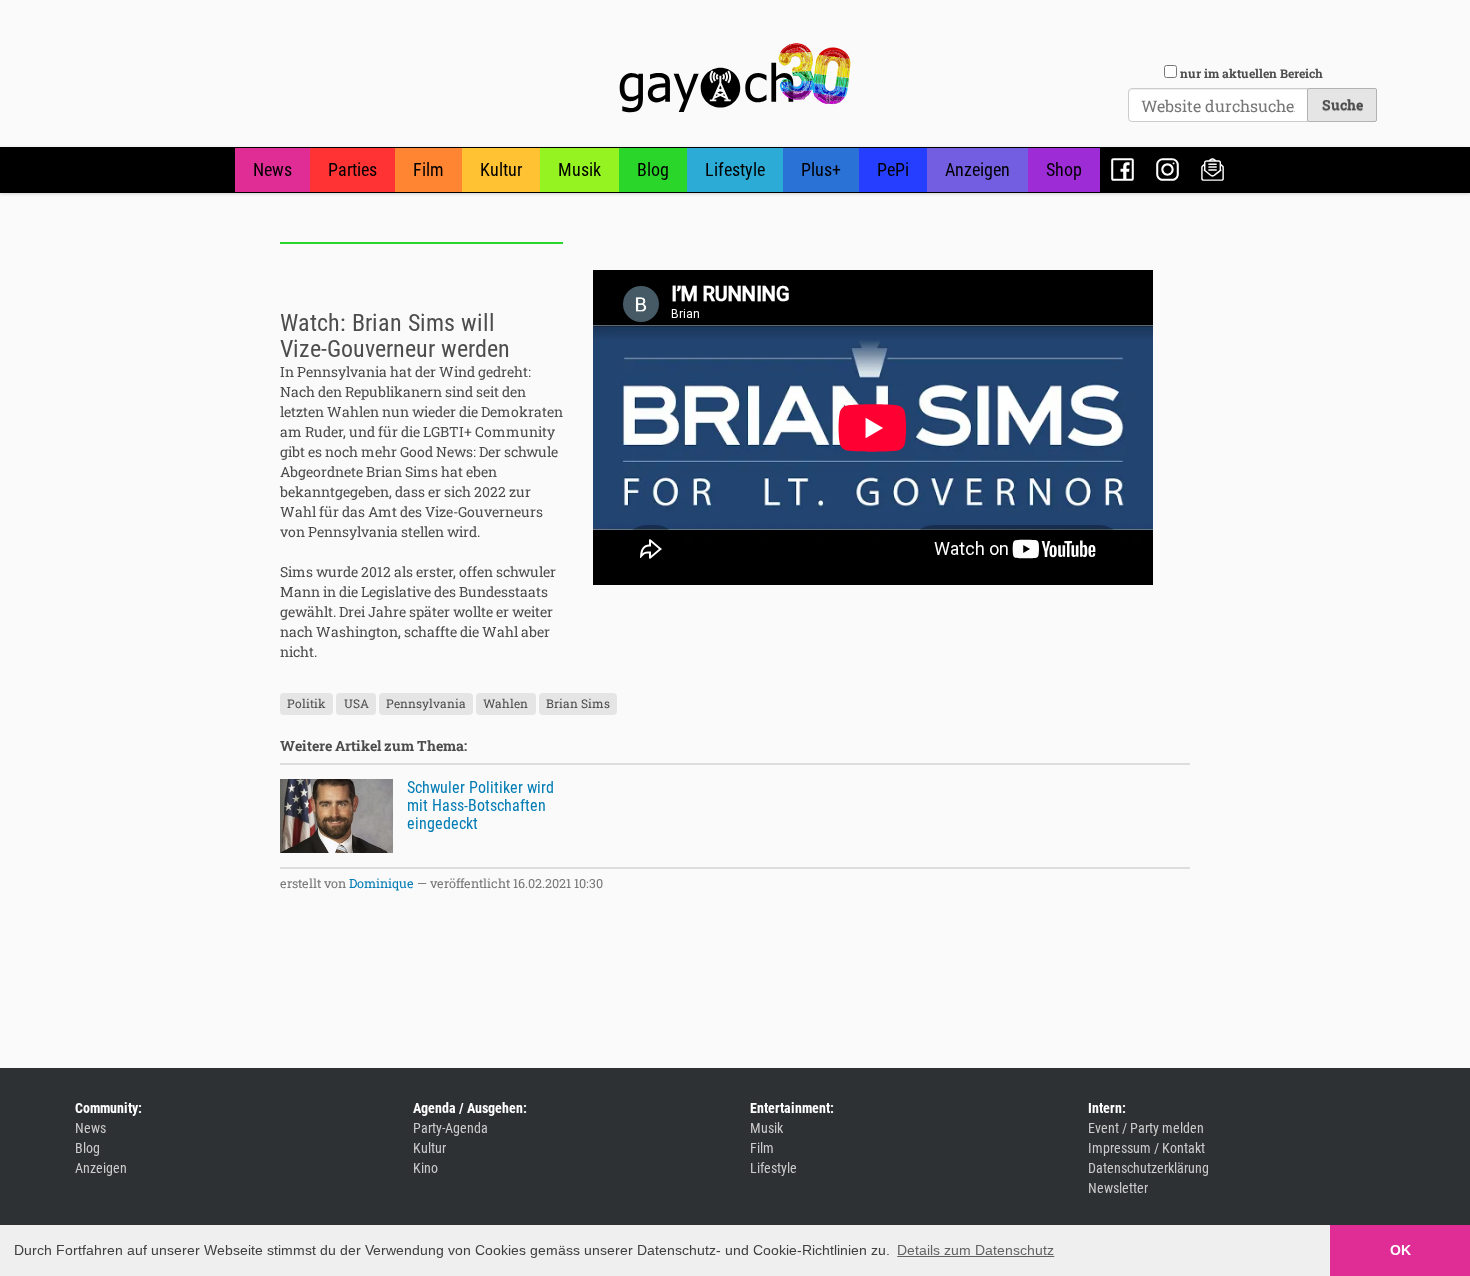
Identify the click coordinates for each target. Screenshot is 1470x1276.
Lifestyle (735, 169)
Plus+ (821, 169)
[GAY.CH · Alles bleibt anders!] (735, 78)
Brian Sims (578, 703)
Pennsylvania (426, 703)
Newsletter (1212, 169)
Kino (425, 1168)
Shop (1064, 169)
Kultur (501, 169)
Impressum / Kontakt (1146, 1148)
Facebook (1122, 169)
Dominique (381, 883)
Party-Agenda (450, 1128)
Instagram (1167, 169)
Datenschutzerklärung (1148, 1168)
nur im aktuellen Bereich (1251, 73)
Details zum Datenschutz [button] (975, 1250)
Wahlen (505, 703)
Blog (653, 169)
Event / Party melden (1146, 1128)
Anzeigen (977, 169)
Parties (352, 169)
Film (428, 169)
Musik (579, 169)
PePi (893, 169)
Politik (306, 703)
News (272, 169)
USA (356, 703)
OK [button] (1400, 1250)
